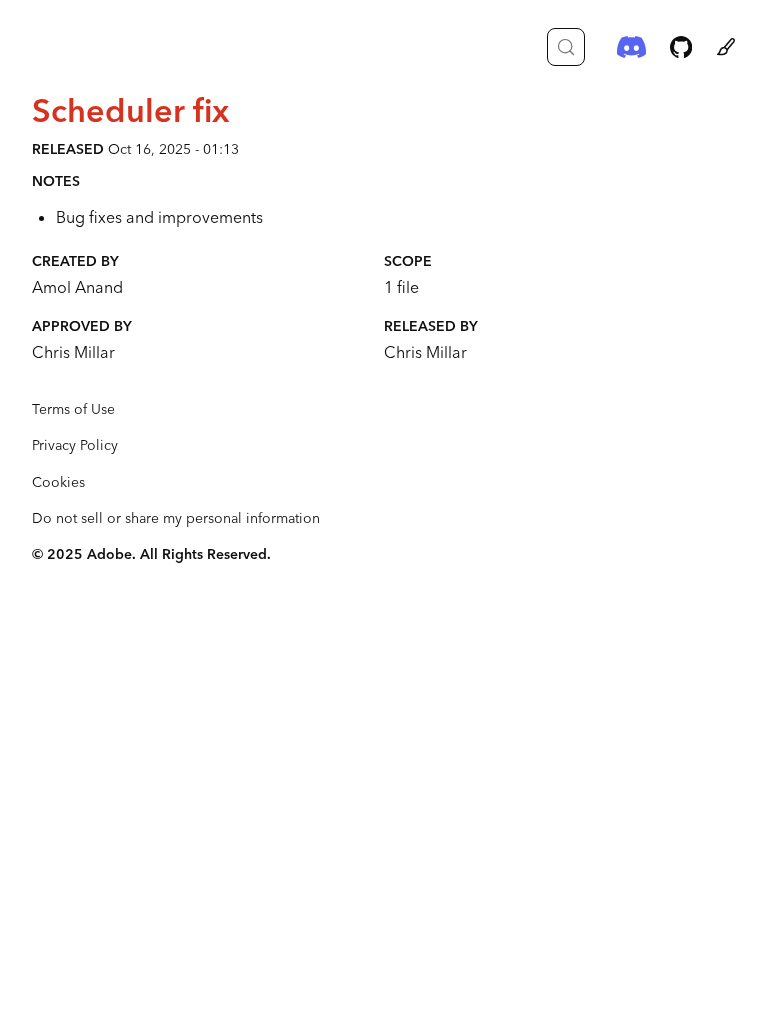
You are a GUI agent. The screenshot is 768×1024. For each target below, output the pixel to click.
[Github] (681, 47)
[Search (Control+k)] (566, 47)
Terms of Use (73, 409)
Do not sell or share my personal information (176, 518)
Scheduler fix (130, 110)
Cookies (58, 482)
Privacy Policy (75, 445)
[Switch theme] (726, 47)
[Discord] (631, 47)
